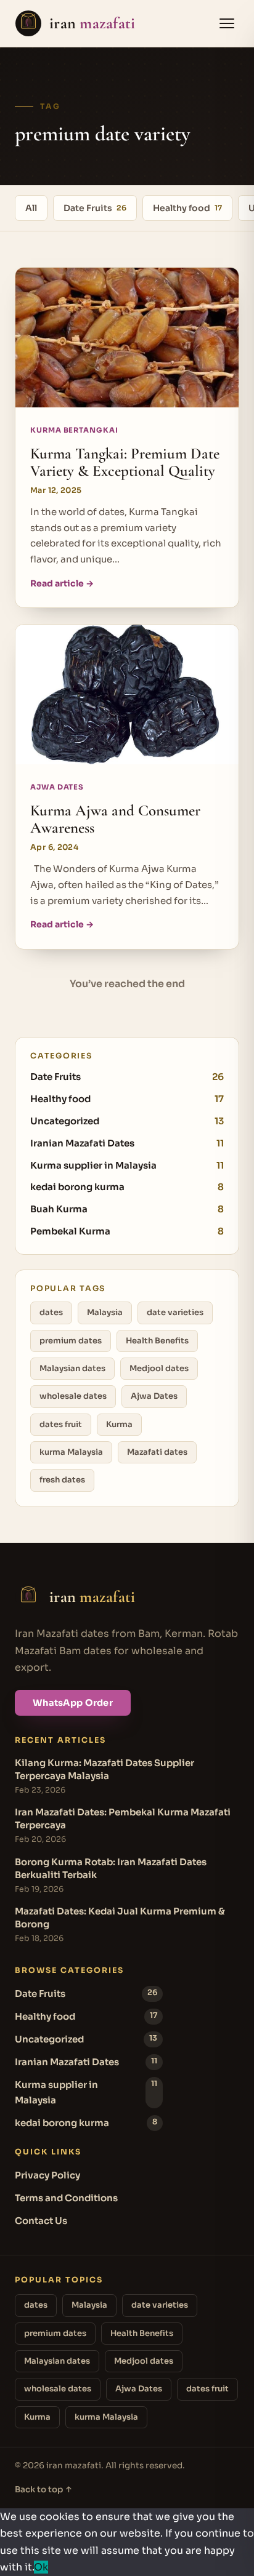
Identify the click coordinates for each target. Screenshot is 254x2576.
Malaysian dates (72, 1368)
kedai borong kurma (127, 1187)
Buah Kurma (127, 1209)
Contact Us (41, 2221)
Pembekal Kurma (127, 1231)
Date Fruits (95, 208)
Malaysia (105, 1312)
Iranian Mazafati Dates (127, 1143)
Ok (41, 2567)
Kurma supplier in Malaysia (127, 1165)
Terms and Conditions (66, 2198)
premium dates (71, 1341)
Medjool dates (159, 1368)
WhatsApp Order (73, 1703)
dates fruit (61, 1424)
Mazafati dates (157, 1452)
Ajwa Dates (154, 1396)
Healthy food (187, 208)
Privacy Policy (47, 2175)
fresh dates (62, 1480)
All (31, 208)
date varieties (175, 1312)
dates (51, 1312)
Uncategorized (127, 1121)
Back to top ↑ (44, 2490)
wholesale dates (73, 1396)
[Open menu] (227, 23)
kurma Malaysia (71, 1452)
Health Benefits (157, 1341)
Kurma (119, 1424)
